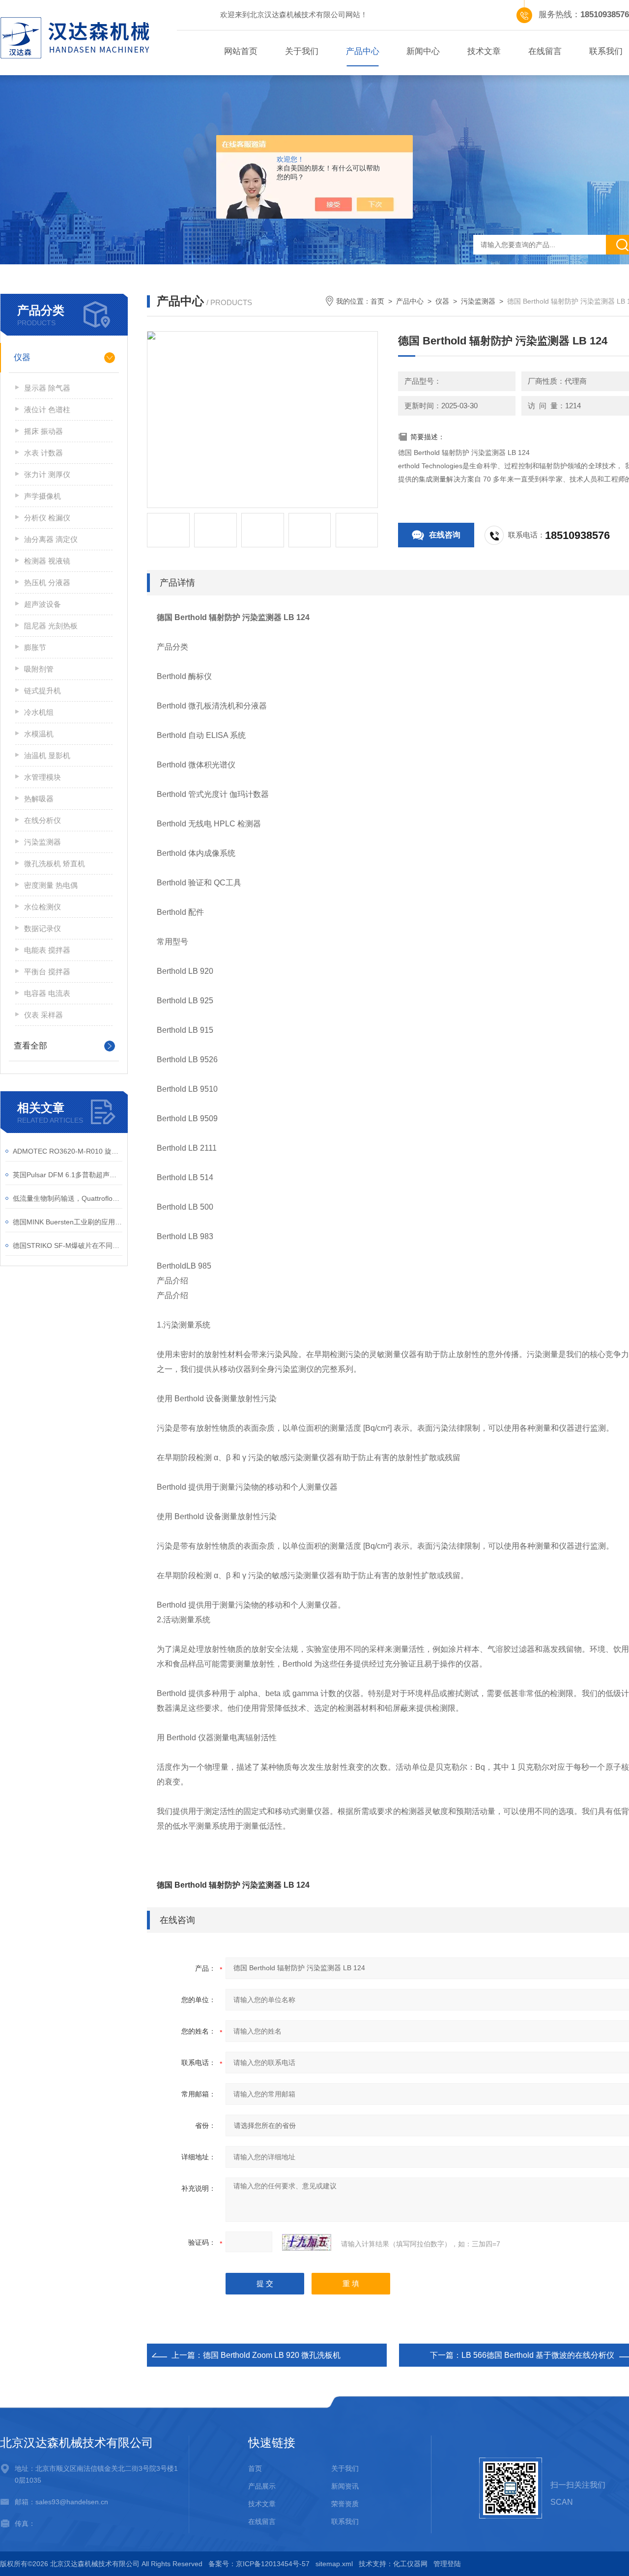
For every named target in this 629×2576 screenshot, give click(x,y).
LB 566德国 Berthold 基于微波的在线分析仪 (538, 2355)
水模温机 (39, 734)
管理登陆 (447, 2564)
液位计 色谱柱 (47, 410)
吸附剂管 (39, 669)
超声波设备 (43, 604)
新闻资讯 (345, 2486)
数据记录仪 (43, 928)
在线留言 (545, 51)
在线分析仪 (43, 820)
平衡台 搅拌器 (47, 972)
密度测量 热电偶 (51, 885)
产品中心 (363, 51)
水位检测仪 (43, 907)
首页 (377, 301)
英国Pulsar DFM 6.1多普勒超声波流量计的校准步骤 (68, 1175)
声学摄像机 (43, 496)
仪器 (22, 357)
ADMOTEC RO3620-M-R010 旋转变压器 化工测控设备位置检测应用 (68, 1151)
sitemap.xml (334, 2564)
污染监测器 (43, 842)
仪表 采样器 (43, 1015)
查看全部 (30, 1046)
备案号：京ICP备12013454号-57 (259, 2564)
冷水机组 (39, 712)
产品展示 (262, 2486)
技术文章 (484, 51)
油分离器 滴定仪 (51, 539)
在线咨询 (445, 535)
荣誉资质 (345, 2504)
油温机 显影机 (47, 755)
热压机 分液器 (47, 582)
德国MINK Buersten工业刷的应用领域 (68, 1222)
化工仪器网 (410, 2564)
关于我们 (302, 51)
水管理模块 (43, 777)
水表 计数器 (43, 453)
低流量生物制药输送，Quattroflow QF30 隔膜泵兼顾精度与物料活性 (68, 1198)
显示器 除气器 (47, 388)
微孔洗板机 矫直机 (55, 863)
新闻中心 (423, 51)
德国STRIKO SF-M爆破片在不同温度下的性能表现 (68, 1246)
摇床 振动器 (43, 431)
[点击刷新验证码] (307, 2242)
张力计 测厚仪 (47, 474)
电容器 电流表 (47, 993)
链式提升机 (43, 691)
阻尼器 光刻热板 (51, 626)
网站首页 (241, 51)
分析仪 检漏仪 (47, 518)
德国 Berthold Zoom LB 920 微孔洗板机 (272, 2355)
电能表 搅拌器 (47, 950)
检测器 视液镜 (47, 561)
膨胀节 (35, 647)
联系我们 (345, 2521)
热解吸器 (39, 799)
